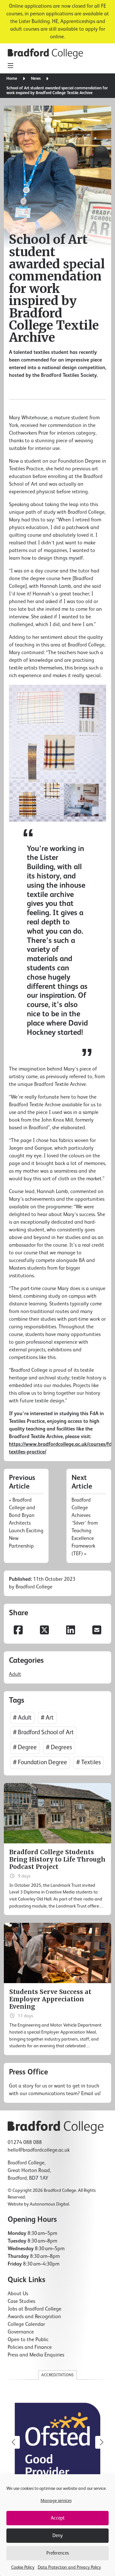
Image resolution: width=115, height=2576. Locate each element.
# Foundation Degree (40, 1762)
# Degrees (59, 1747)
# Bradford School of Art (43, 1732)
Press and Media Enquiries (36, 2355)
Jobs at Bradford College (34, 2309)
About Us (18, 2294)
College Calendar (26, 2325)
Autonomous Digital (49, 2204)
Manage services (56, 2501)
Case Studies (21, 2302)
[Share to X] (44, 1631)
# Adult (22, 1718)
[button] (102, 2442)
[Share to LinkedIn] (71, 1631)
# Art (47, 1718)
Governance (21, 2332)
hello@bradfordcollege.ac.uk (39, 2150)
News (36, 79)
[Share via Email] (97, 1631)
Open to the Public (28, 2340)
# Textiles (89, 1762)
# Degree (25, 1747)
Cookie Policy (23, 2567)
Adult (15, 1675)
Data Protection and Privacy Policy (69, 2567)
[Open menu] (10, 66)
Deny (57, 2536)
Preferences (58, 2553)
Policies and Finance (30, 2348)
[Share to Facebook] (18, 1631)
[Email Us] (57, 2083)
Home (12, 79)
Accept (58, 2518)
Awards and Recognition (34, 2317)
